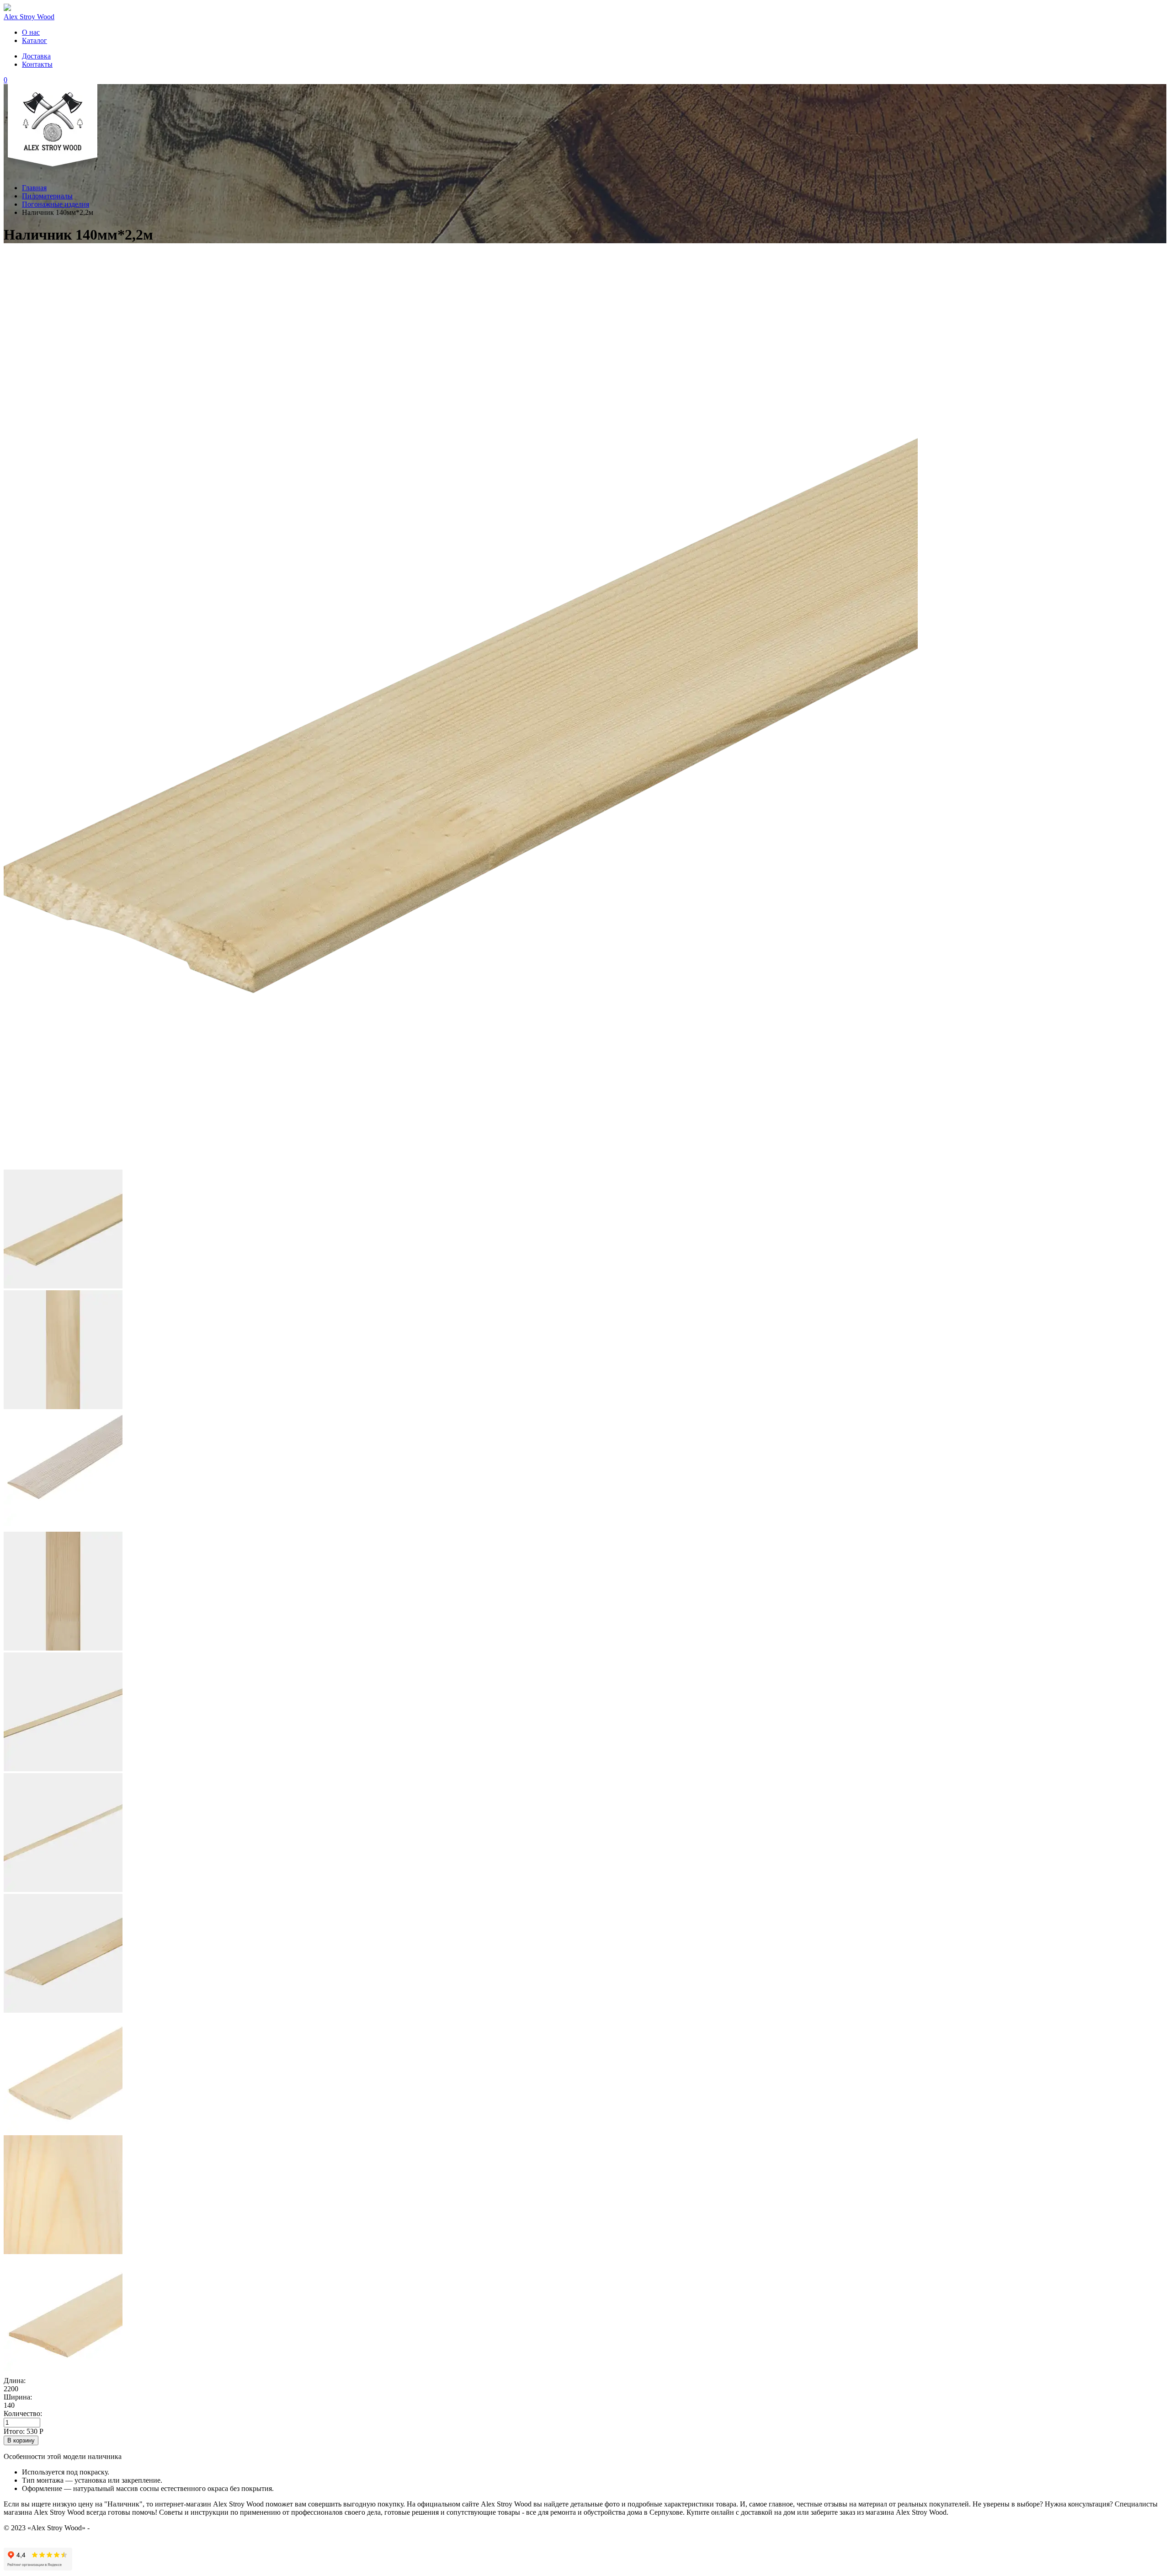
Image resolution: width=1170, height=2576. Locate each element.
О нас (31, 32)
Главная (34, 188)
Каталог (35, 40)
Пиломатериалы (47, 196)
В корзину (21, 2440)
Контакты (37, 64)
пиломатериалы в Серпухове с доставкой (156, 2528)
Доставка (36, 56)
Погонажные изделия (56, 204)
